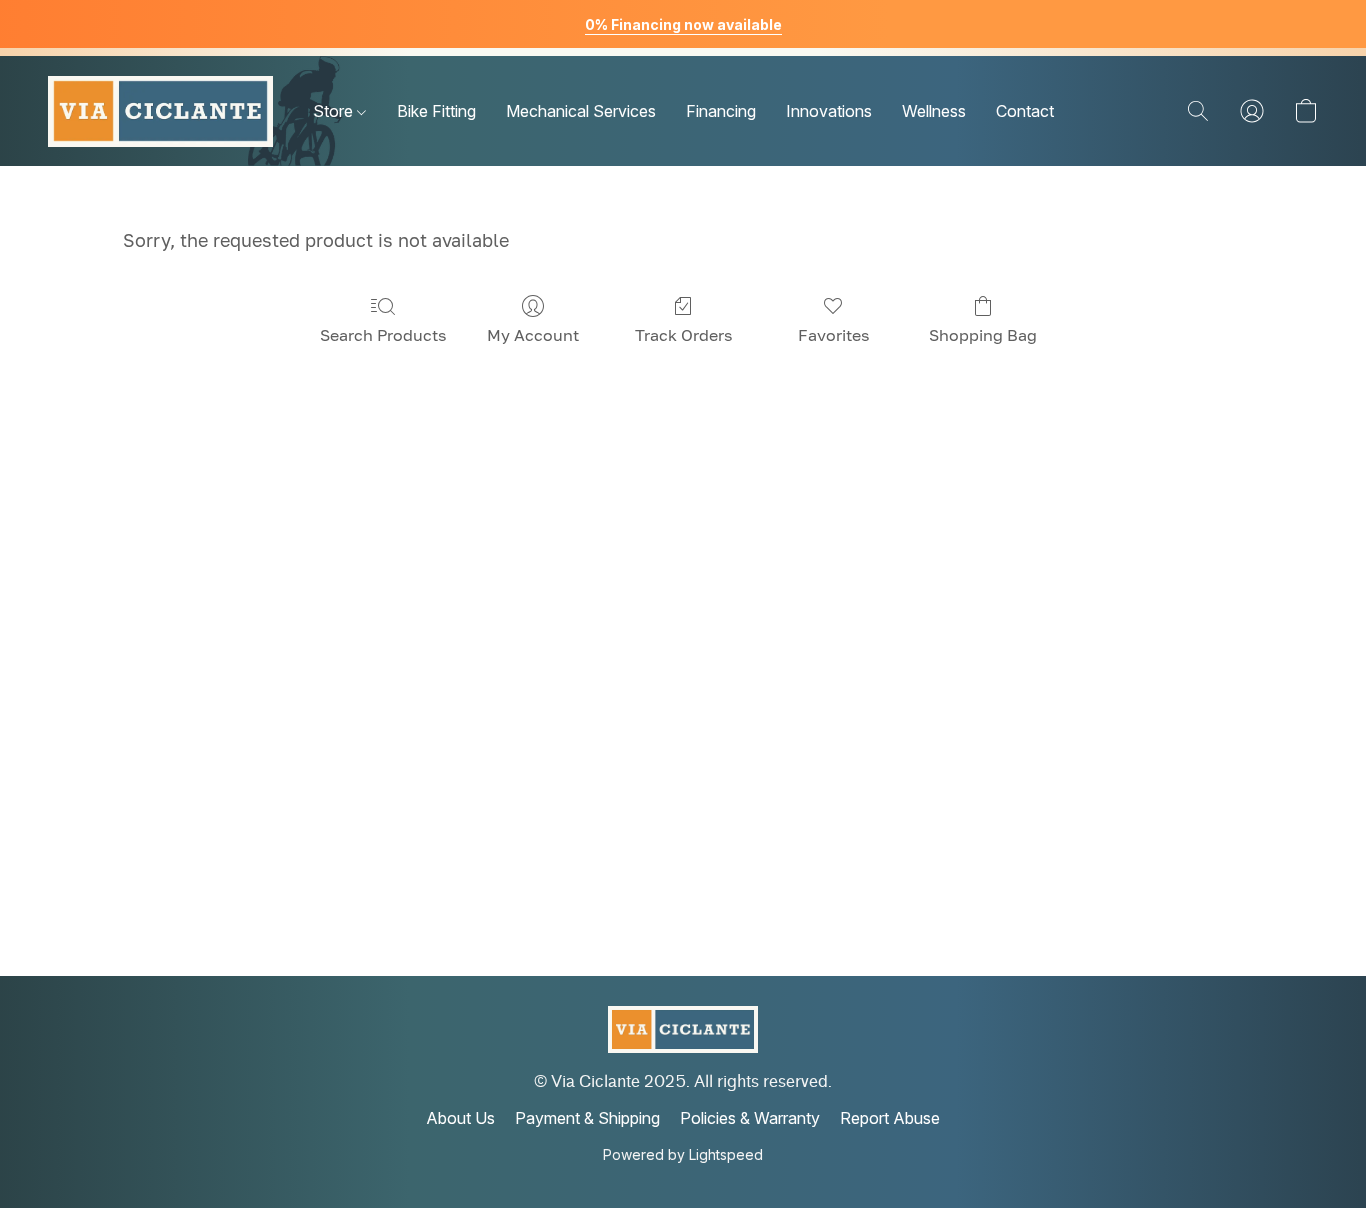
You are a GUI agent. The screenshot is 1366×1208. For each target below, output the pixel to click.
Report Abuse (890, 1118)
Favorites (833, 335)
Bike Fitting (436, 111)
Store (335, 111)
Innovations (829, 111)
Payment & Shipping (587, 1118)
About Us (460, 1118)
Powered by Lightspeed (683, 1154)
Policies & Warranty (750, 1118)
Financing (721, 111)
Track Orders (683, 335)
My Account (533, 335)
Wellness (934, 111)
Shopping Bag (983, 335)
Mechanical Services (581, 111)
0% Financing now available (683, 24)
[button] (160, 111)
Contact (1025, 111)
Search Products (383, 335)
